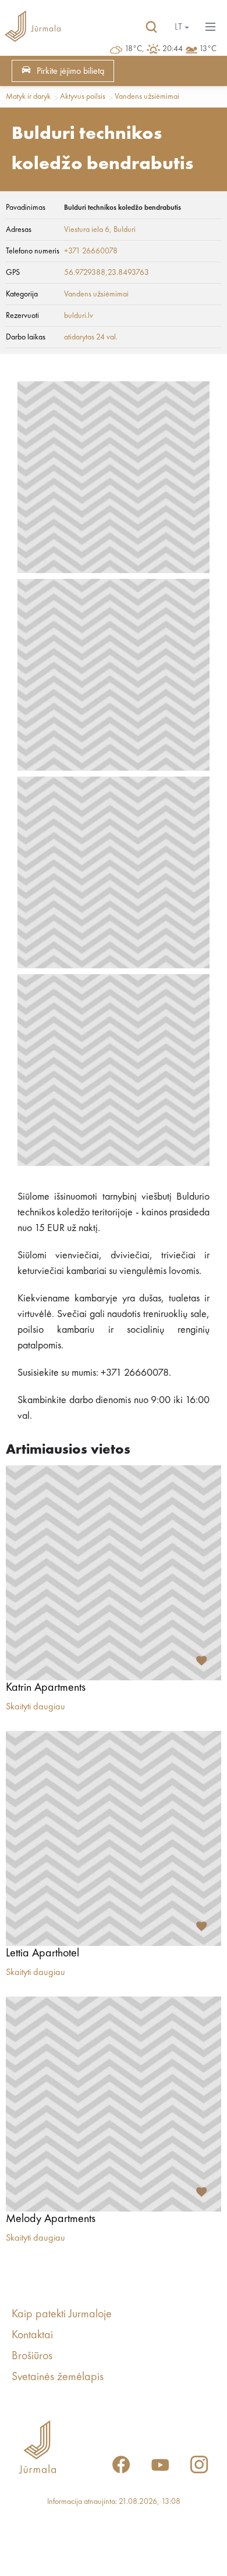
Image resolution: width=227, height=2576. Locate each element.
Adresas (19, 230)
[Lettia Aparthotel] (114, 1838)
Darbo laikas (26, 337)
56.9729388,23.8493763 (107, 273)
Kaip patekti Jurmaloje (62, 2314)
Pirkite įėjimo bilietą (70, 71)
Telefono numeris (33, 251)
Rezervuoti (22, 316)
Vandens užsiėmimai (147, 96)
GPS (13, 273)
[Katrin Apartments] (114, 1573)
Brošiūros (32, 2356)
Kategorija (22, 294)
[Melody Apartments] (114, 2104)
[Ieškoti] (151, 27)
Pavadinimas (26, 207)
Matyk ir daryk (28, 96)
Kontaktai (32, 2335)
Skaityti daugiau (36, 1707)
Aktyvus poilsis (83, 96)
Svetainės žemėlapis (58, 2377)
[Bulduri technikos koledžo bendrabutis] (114, 477)
